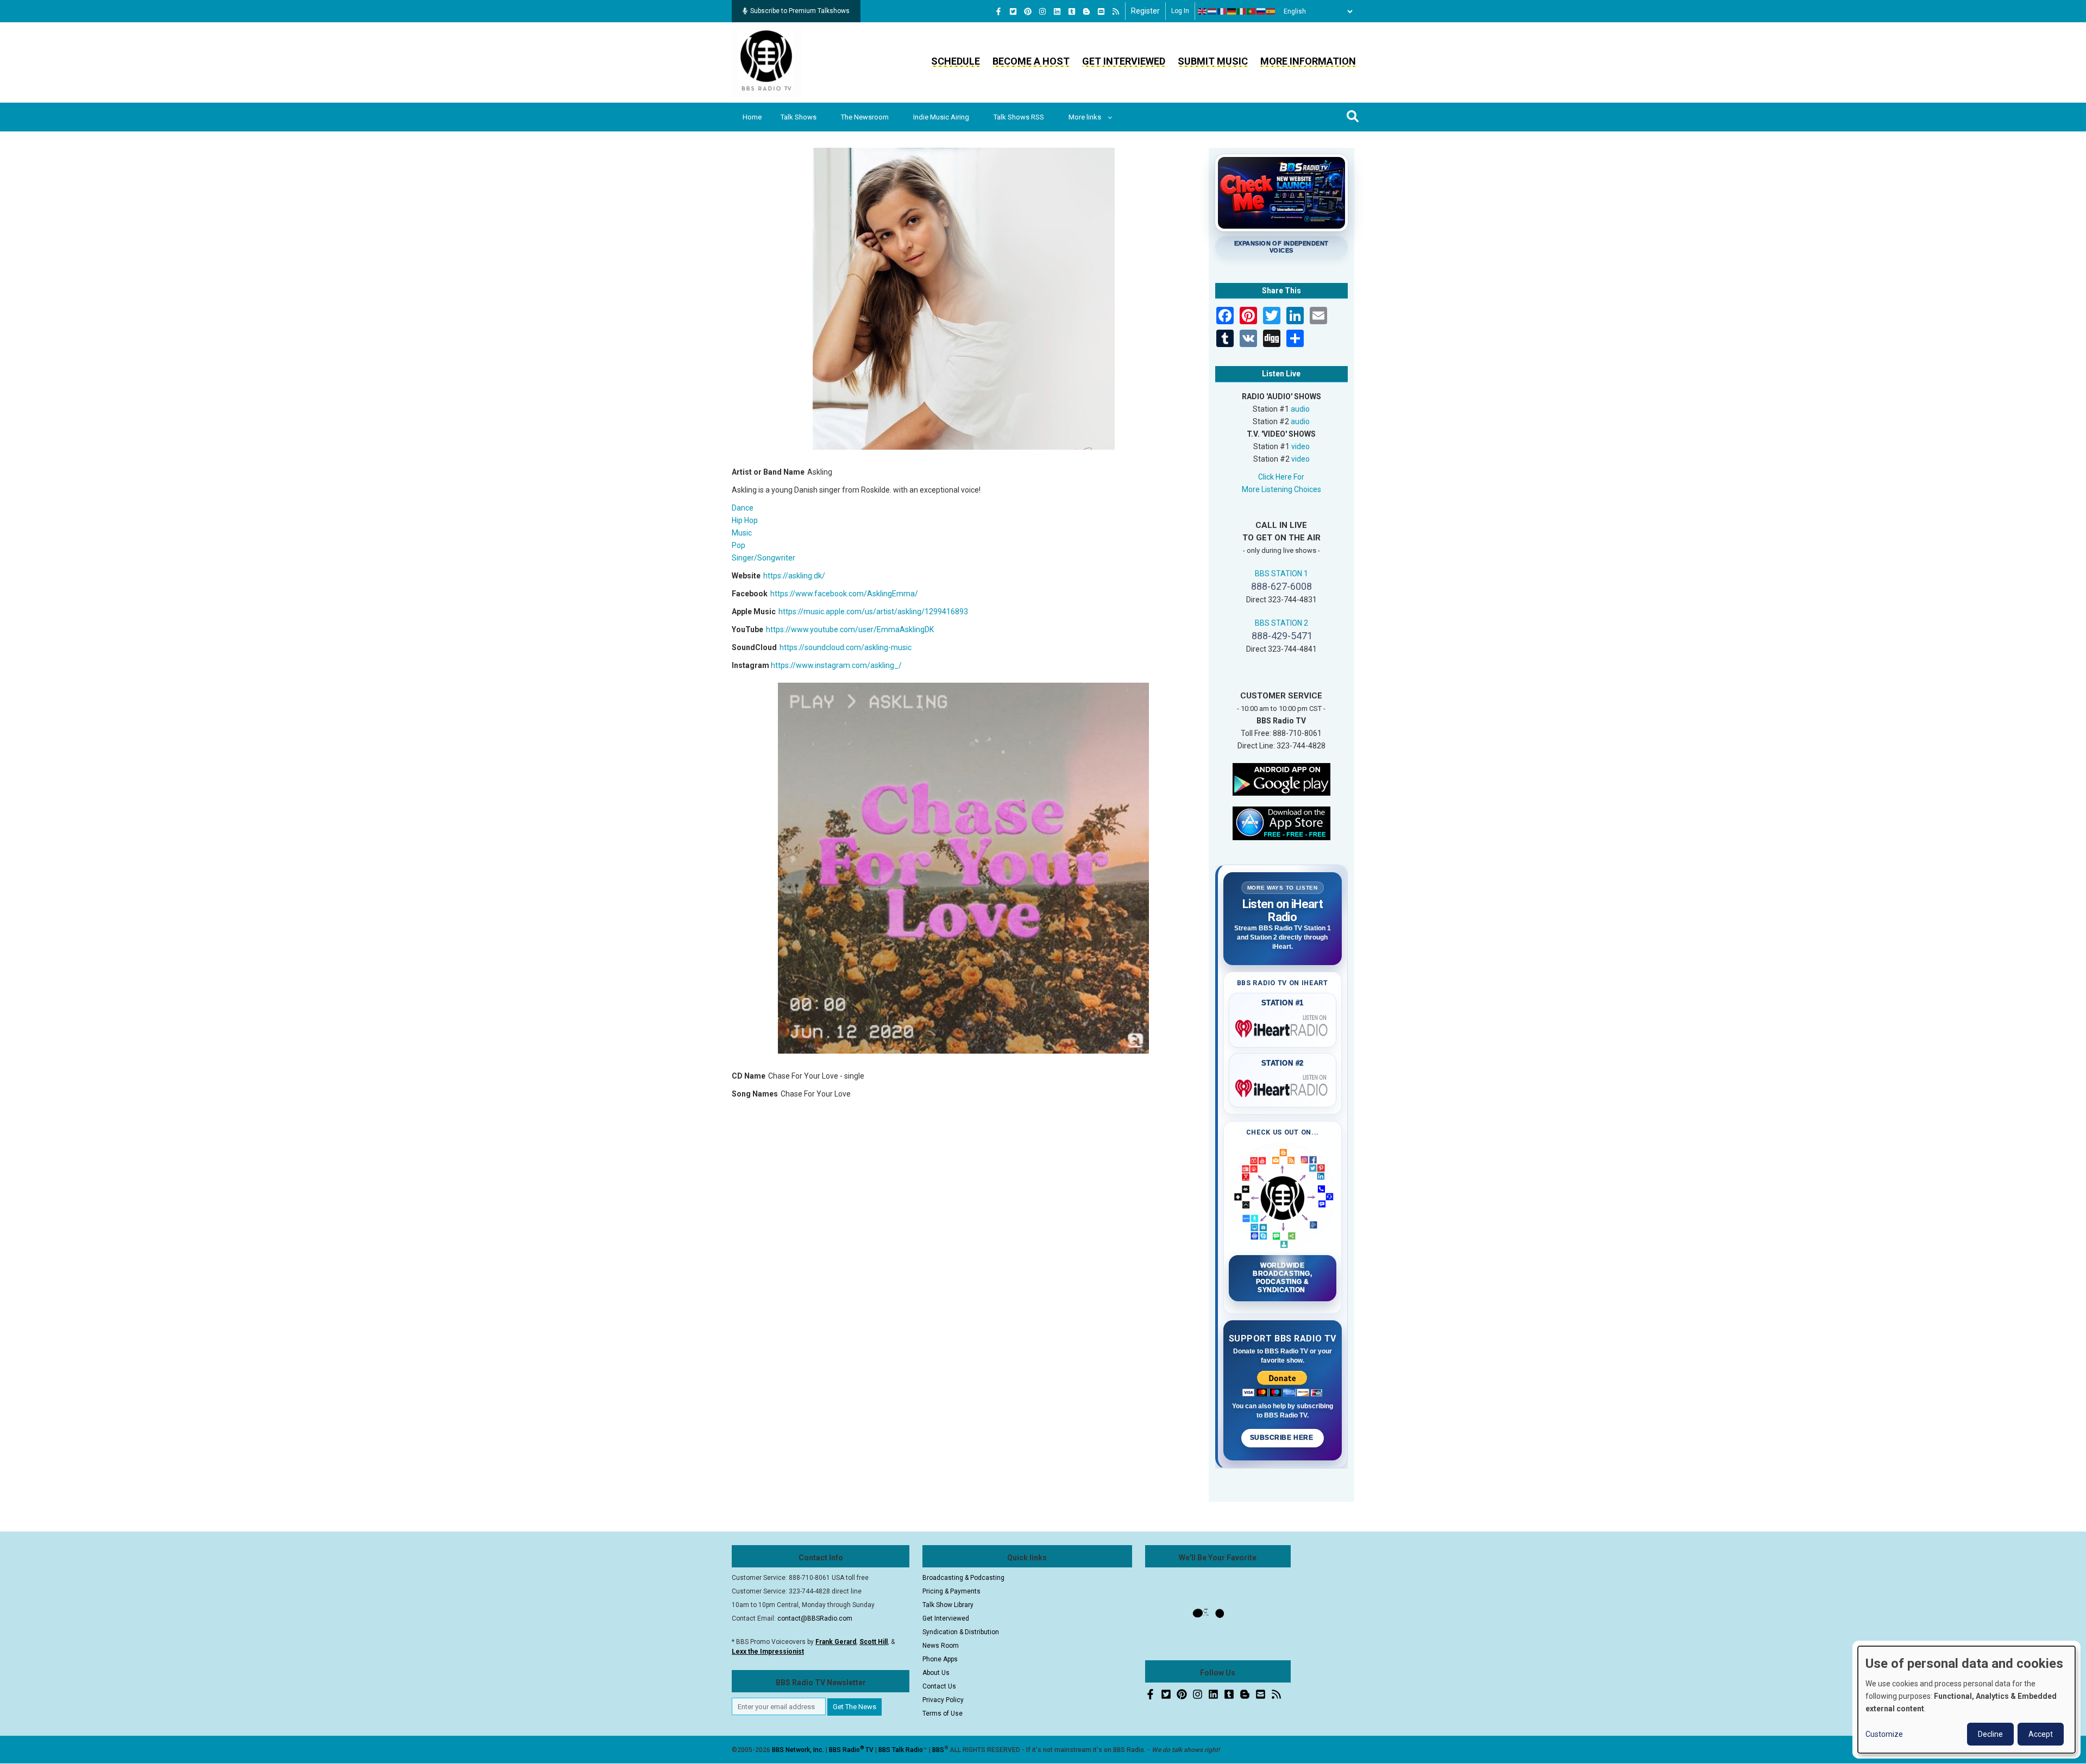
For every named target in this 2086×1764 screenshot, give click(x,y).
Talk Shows (799, 117)
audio (1300, 409)
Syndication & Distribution (961, 1632)
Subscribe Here (1283, 1438)
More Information (1308, 61)
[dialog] (1966, 1700)
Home (752, 117)
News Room (941, 1646)
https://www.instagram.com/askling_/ (836, 665)
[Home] (766, 62)
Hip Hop (745, 520)
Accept (2041, 1734)
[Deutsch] (1232, 11)
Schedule (956, 61)
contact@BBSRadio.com (815, 1618)
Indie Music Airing (941, 117)
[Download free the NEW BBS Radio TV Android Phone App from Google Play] (1281, 778)
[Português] (1252, 11)
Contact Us (939, 1686)
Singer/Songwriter (764, 558)
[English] (1203, 11)
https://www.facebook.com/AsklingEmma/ (844, 594)
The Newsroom (865, 117)
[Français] (1222, 11)
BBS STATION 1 (1281, 574)
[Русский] (1261, 11)
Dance (743, 508)
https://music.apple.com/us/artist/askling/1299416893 (873, 612)
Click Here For (1281, 477)
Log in (1180, 11)
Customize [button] (1884, 1734)
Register (1145, 11)
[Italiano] (1242, 11)
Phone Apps (940, 1659)
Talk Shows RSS (1019, 117)
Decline (1990, 1734)
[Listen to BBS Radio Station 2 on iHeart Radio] (1283, 1086)
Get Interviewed (1124, 61)
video (1300, 446)
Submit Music (1213, 61)
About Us (936, 1673)
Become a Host (1031, 61)
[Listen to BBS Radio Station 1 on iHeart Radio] (1283, 1026)
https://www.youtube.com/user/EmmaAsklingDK (850, 629)
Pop (739, 545)
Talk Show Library (948, 1605)
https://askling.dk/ (794, 576)
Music (742, 533)
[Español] (1271, 11)
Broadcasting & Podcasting (963, 1578)
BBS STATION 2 (1281, 623)
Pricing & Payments (951, 1591)
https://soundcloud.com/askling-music (846, 647)
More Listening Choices (1281, 489)
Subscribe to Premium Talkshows (800, 11)
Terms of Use (943, 1713)
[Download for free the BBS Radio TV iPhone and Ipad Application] (1281, 822)
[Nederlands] (1212, 11)
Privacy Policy (943, 1700)
